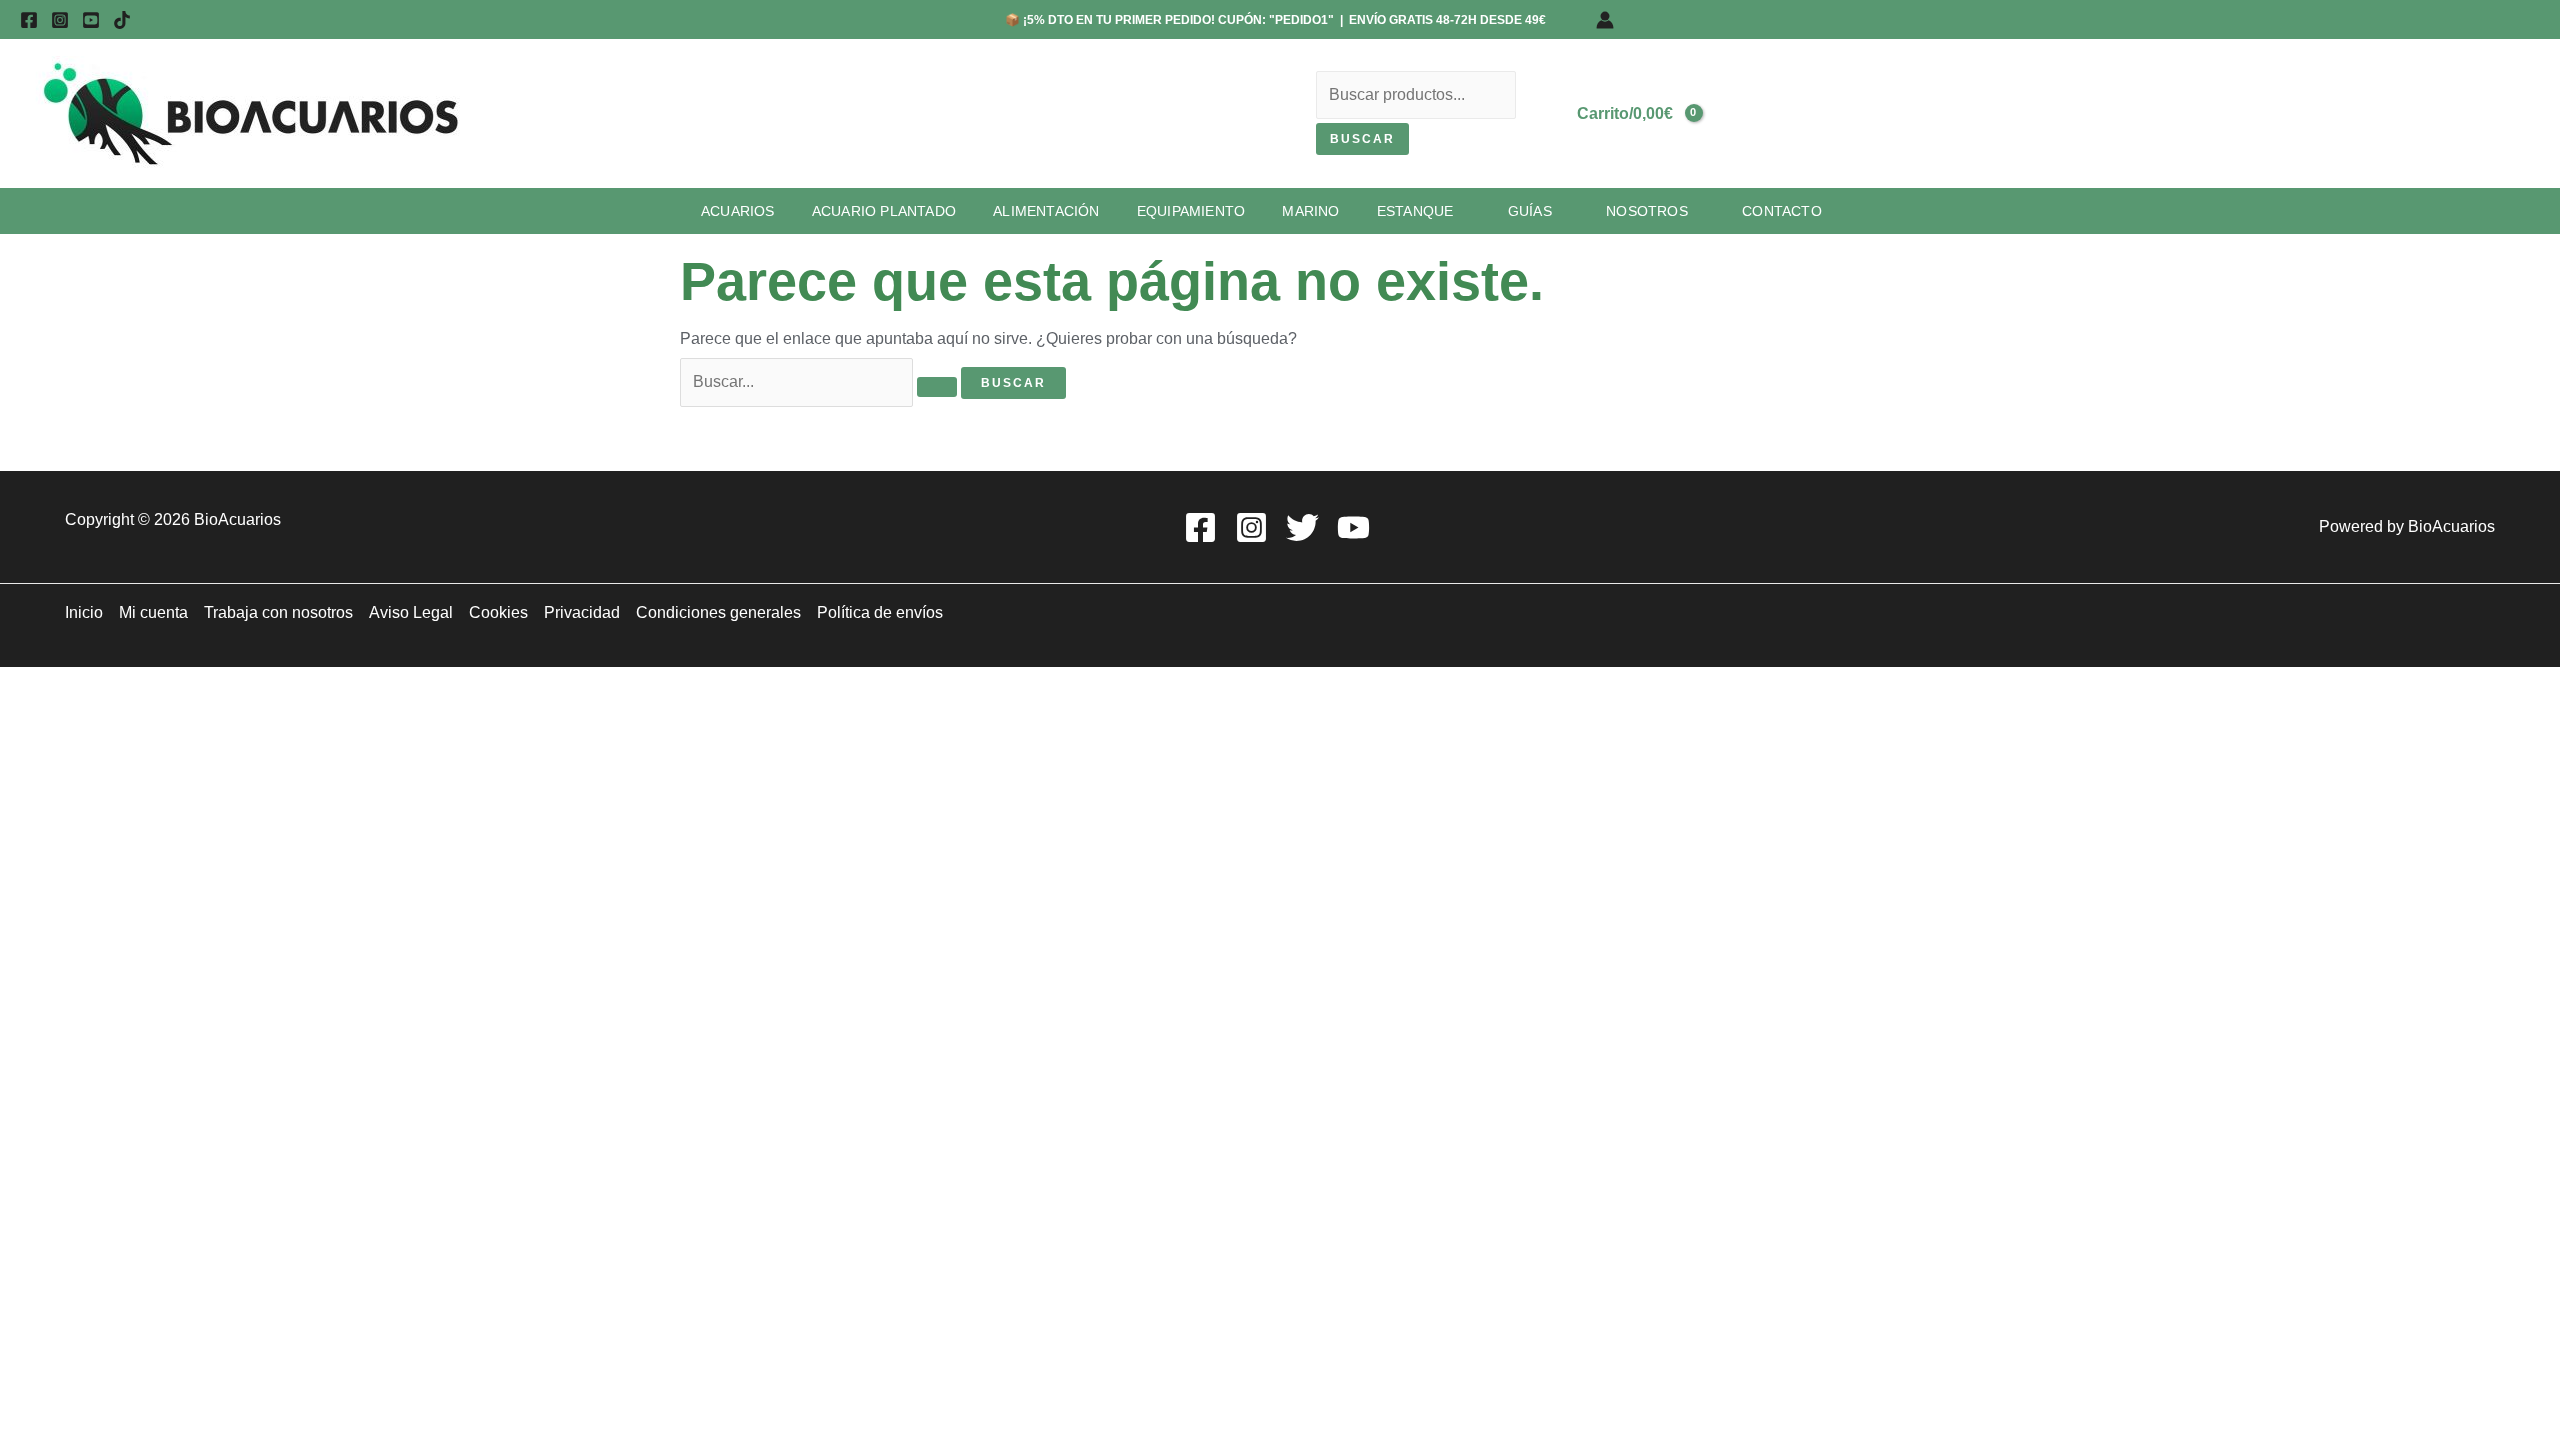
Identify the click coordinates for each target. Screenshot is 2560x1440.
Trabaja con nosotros (278, 612)
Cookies (498, 612)
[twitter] (1305, 527)
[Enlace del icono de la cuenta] (1605, 20)
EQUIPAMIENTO (1191, 211)
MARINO (1310, 211)
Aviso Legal (411, 612)
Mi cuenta (153, 612)
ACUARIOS (738, 211)
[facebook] (29, 20)
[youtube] (91, 20)
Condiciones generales (718, 612)
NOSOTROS (1647, 211)
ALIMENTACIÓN (1046, 211)
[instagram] (60, 20)
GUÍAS (1530, 211)
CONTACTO (1782, 211)
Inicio (84, 612)
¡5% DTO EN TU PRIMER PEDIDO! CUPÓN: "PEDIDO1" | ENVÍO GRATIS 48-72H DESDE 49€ (1283, 20)
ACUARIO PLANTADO (884, 211)
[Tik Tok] (122, 20)
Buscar (1362, 139)
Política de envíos (880, 612)
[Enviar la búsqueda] (937, 387)
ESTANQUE (1415, 211)
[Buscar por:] (820, 381)
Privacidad (582, 612)
